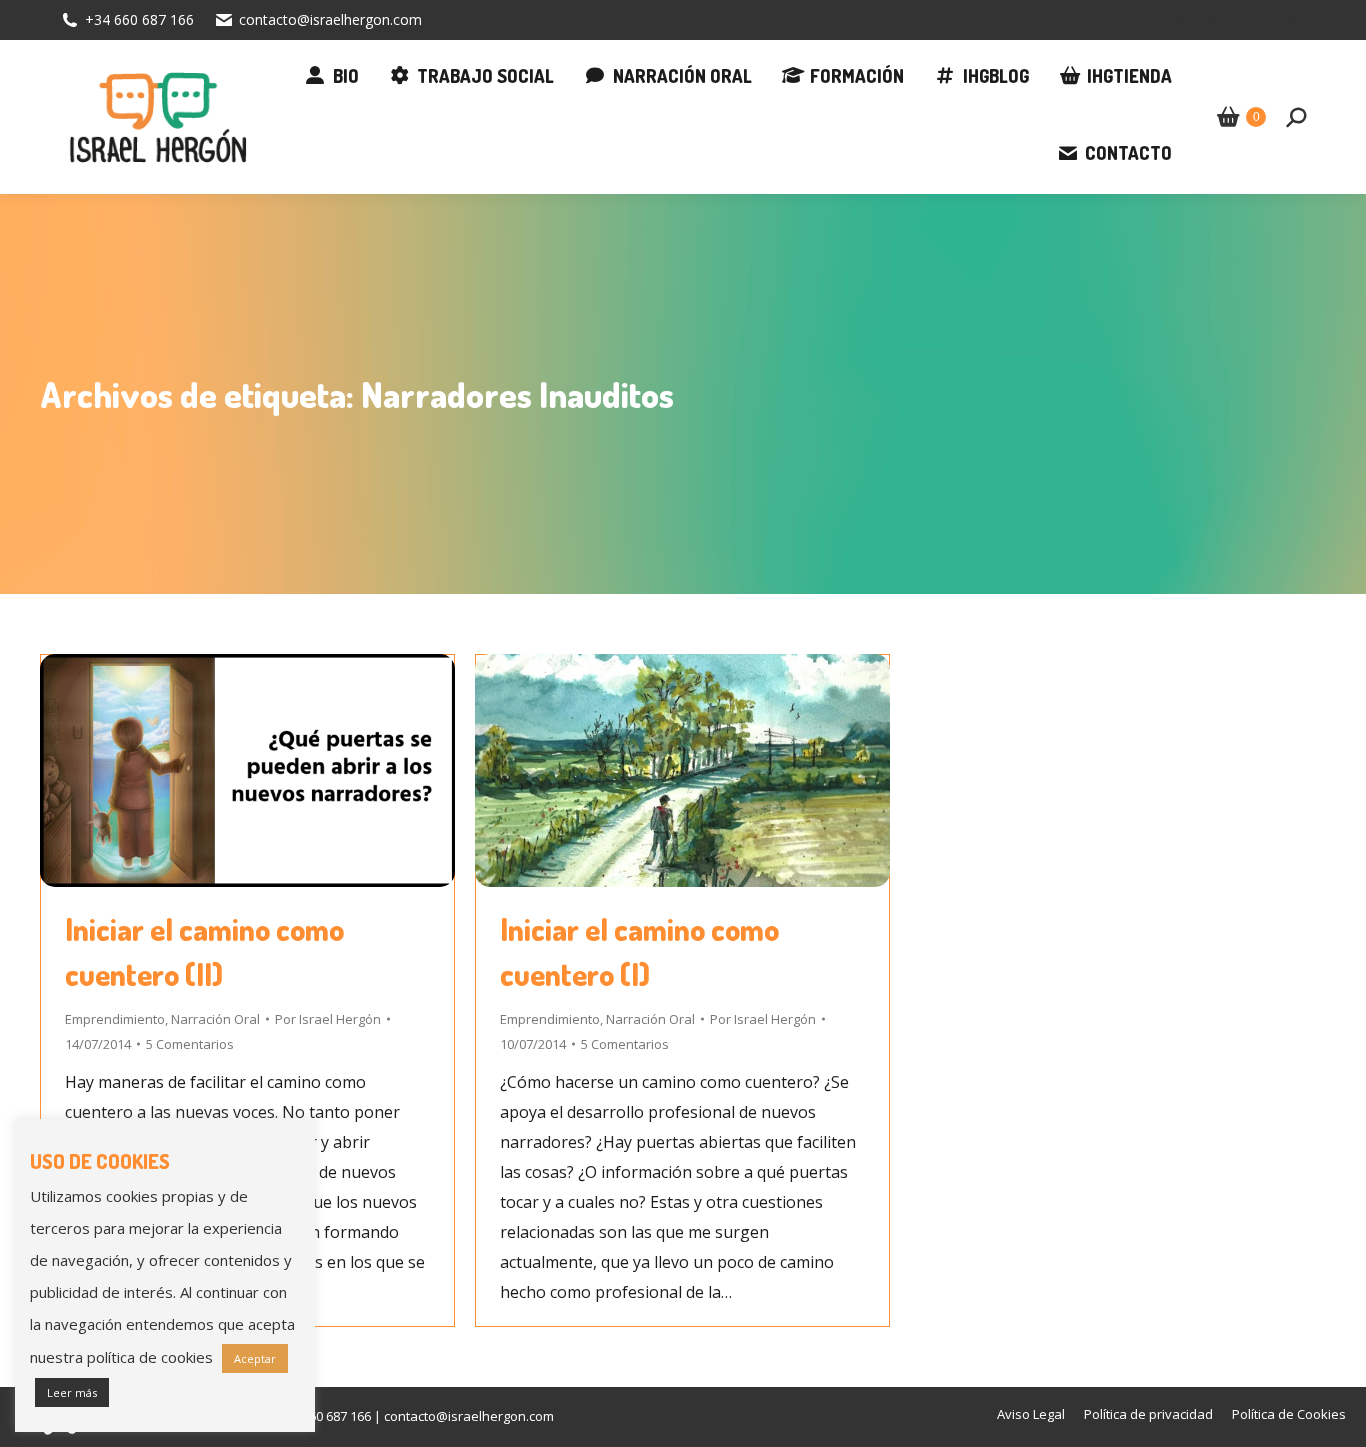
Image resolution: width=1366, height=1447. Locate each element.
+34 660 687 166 (139, 19)
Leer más (72, 1392)
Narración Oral (215, 1019)
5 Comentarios (190, 1044)
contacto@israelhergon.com (330, 19)
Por (328, 1019)
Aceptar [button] (255, 1358)
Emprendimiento (115, 1019)
